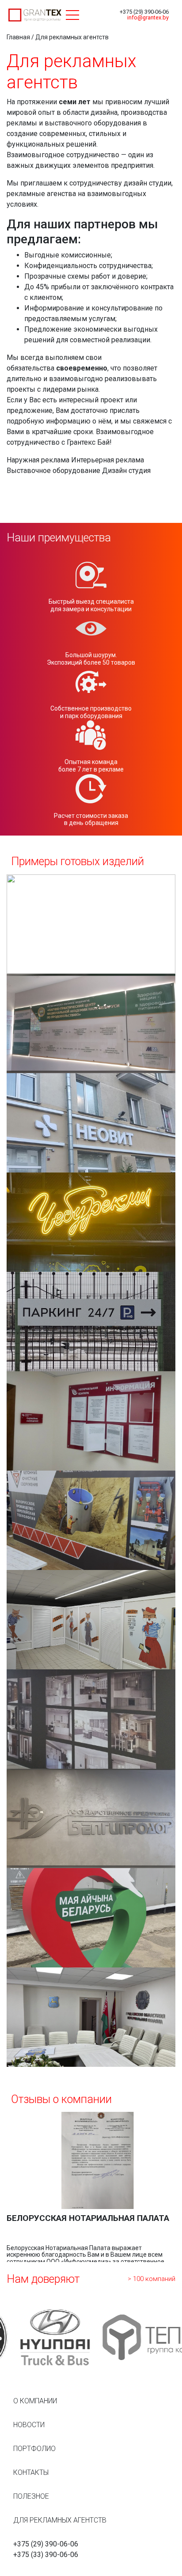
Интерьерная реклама (108, 460)
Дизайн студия (126, 471)
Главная (18, 37)
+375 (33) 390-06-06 (46, 2555)
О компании (35, 2401)
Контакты (31, 2472)
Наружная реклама (39, 460)
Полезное (31, 2496)
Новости (29, 2425)
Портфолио (34, 2449)
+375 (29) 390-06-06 (144, 12)
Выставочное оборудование (53, 471)
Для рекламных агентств (60, 2520)
